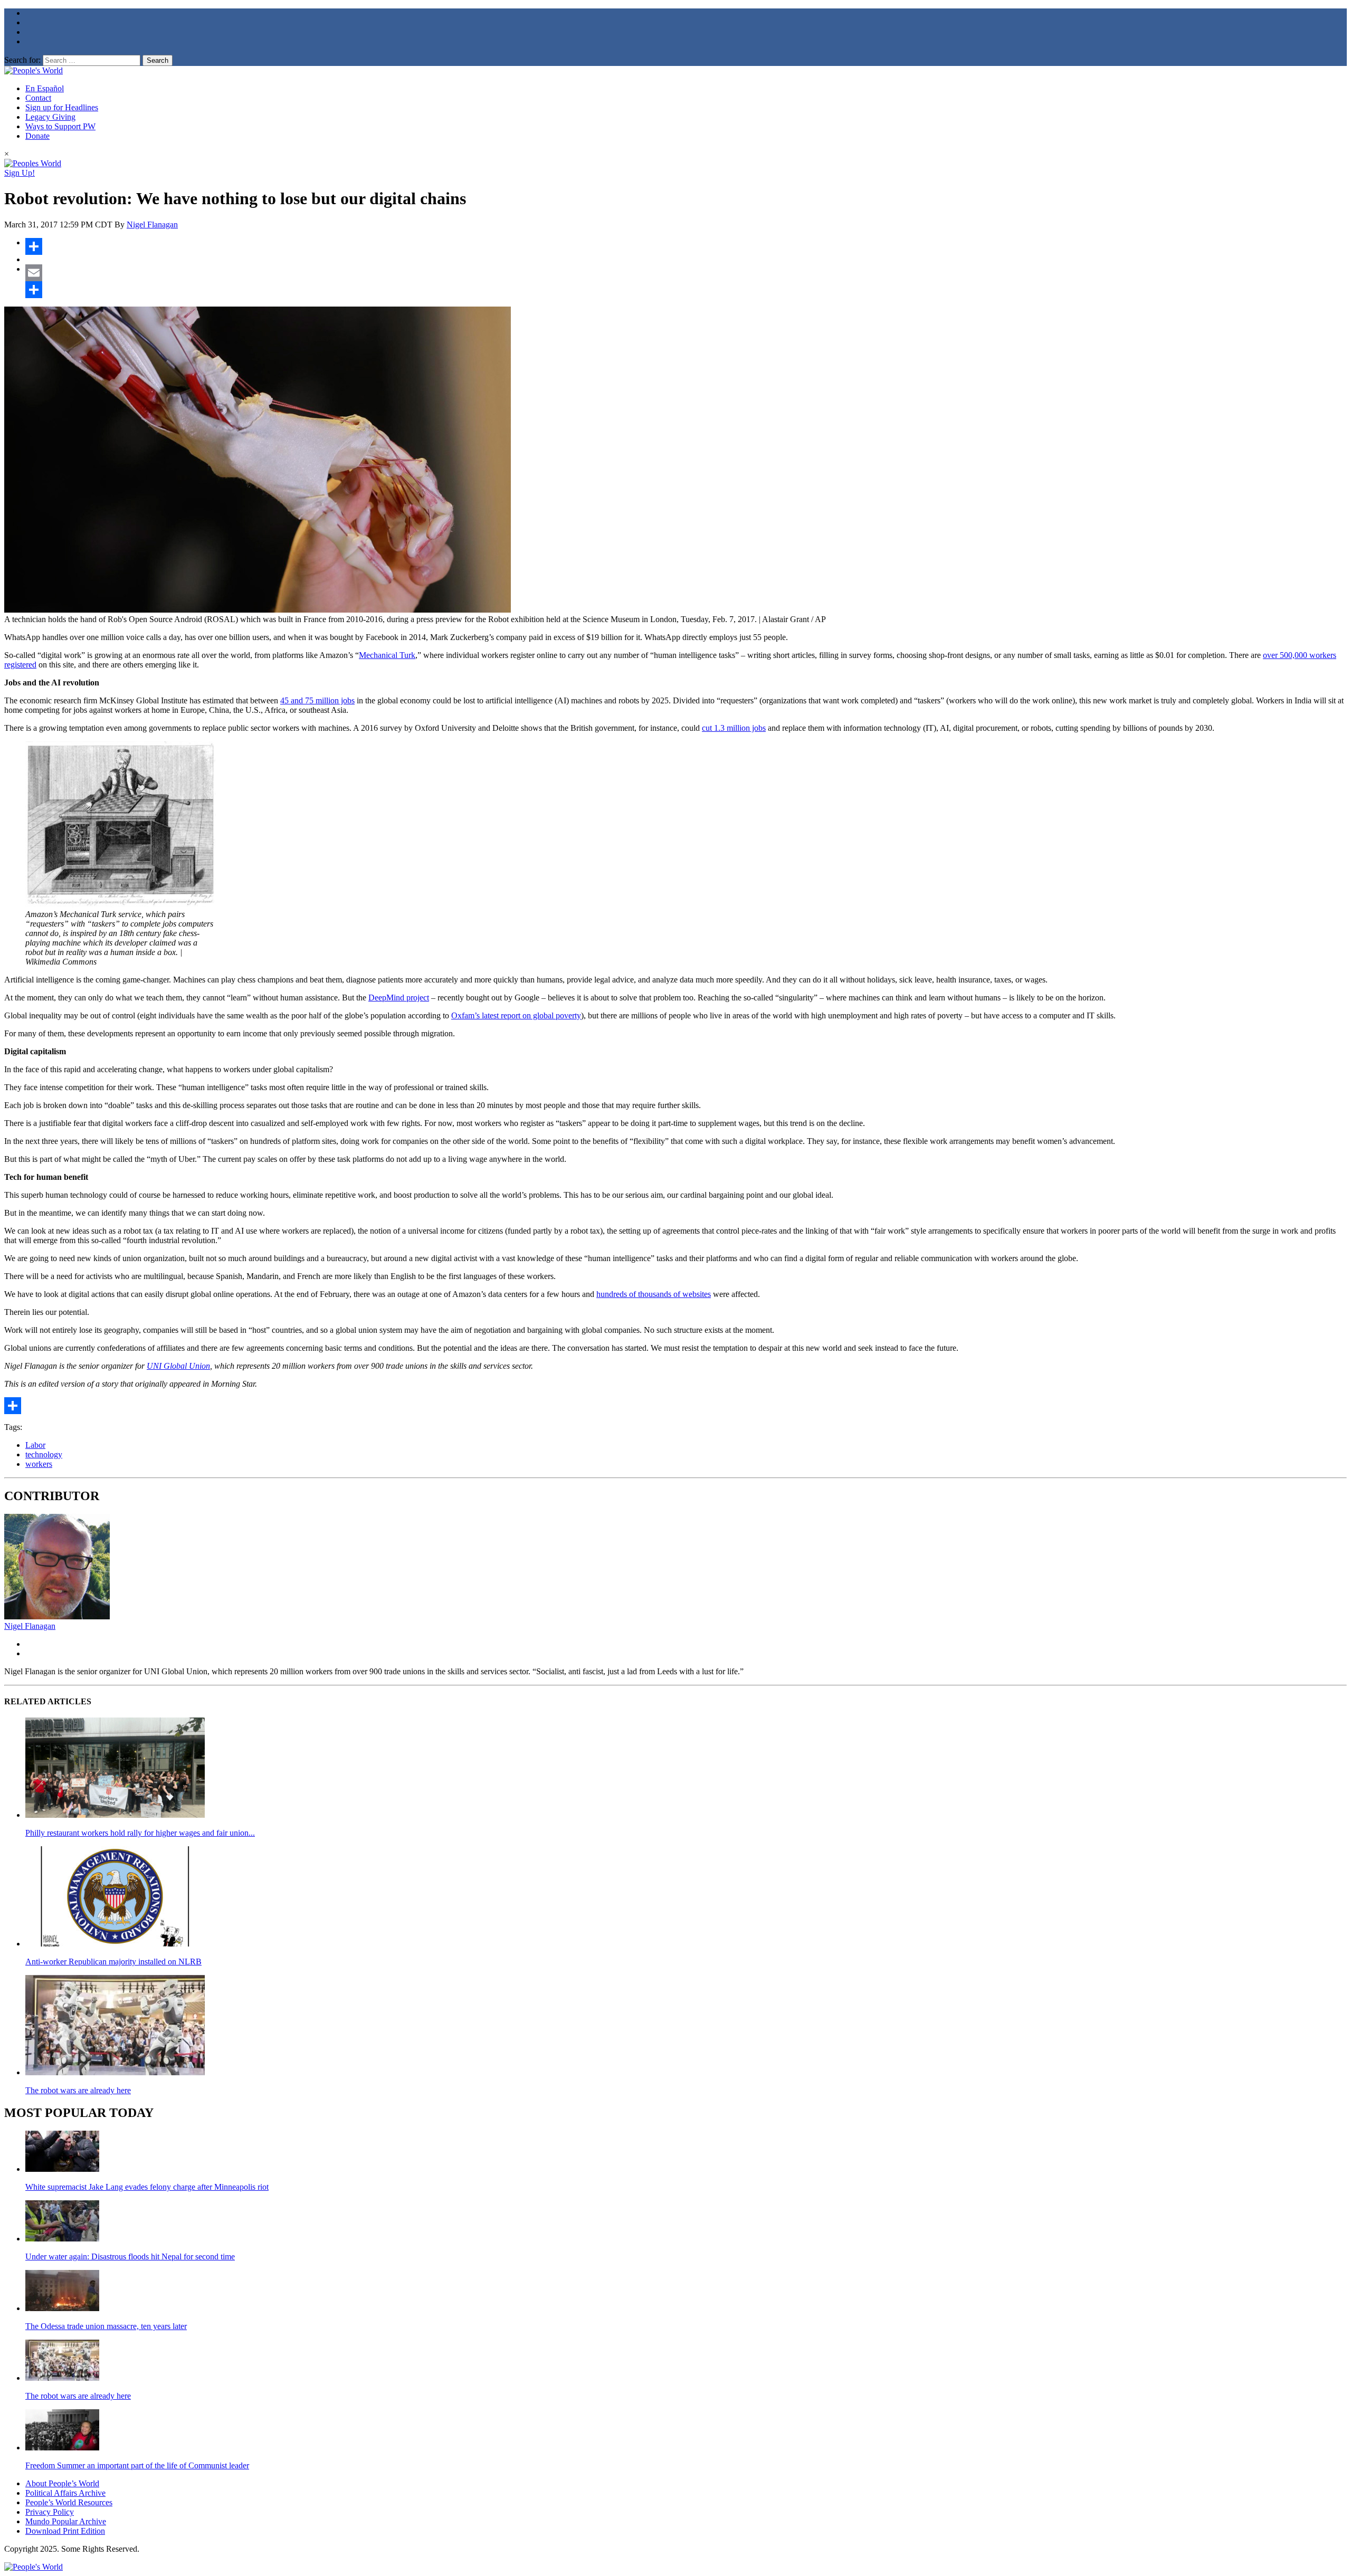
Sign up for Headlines (62, 107)
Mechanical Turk (387, 655)
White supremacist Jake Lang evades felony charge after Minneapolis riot (147, 2187)
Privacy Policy (50, 2512)
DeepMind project (399, 998)
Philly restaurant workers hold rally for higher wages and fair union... (140, 1833)
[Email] (686, 273)
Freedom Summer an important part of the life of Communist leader (137, 2465)
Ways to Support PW (60, 126)
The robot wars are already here (78, 2090)
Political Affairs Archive (65, 2493)
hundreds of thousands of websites (654, 1294)
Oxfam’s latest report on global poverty (516, 1015)
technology (44, 1454)
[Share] (686, 246)
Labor (35, 1445)
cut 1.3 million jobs (734, 728)
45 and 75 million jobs (317, 700)
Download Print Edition (65, 2531)
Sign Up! (20, 173)
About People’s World (62, 2483)
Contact (38, 98)
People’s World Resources (69, 2502)
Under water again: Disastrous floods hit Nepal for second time (130, 2257)
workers (39, 1464)
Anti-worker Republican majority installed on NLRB (113, 1962)
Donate (37, 136)
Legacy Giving (50, 117)
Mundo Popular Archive (66, 2521)
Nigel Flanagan (152, 225)
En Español (45, 88)
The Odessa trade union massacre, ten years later (106, 2326)
